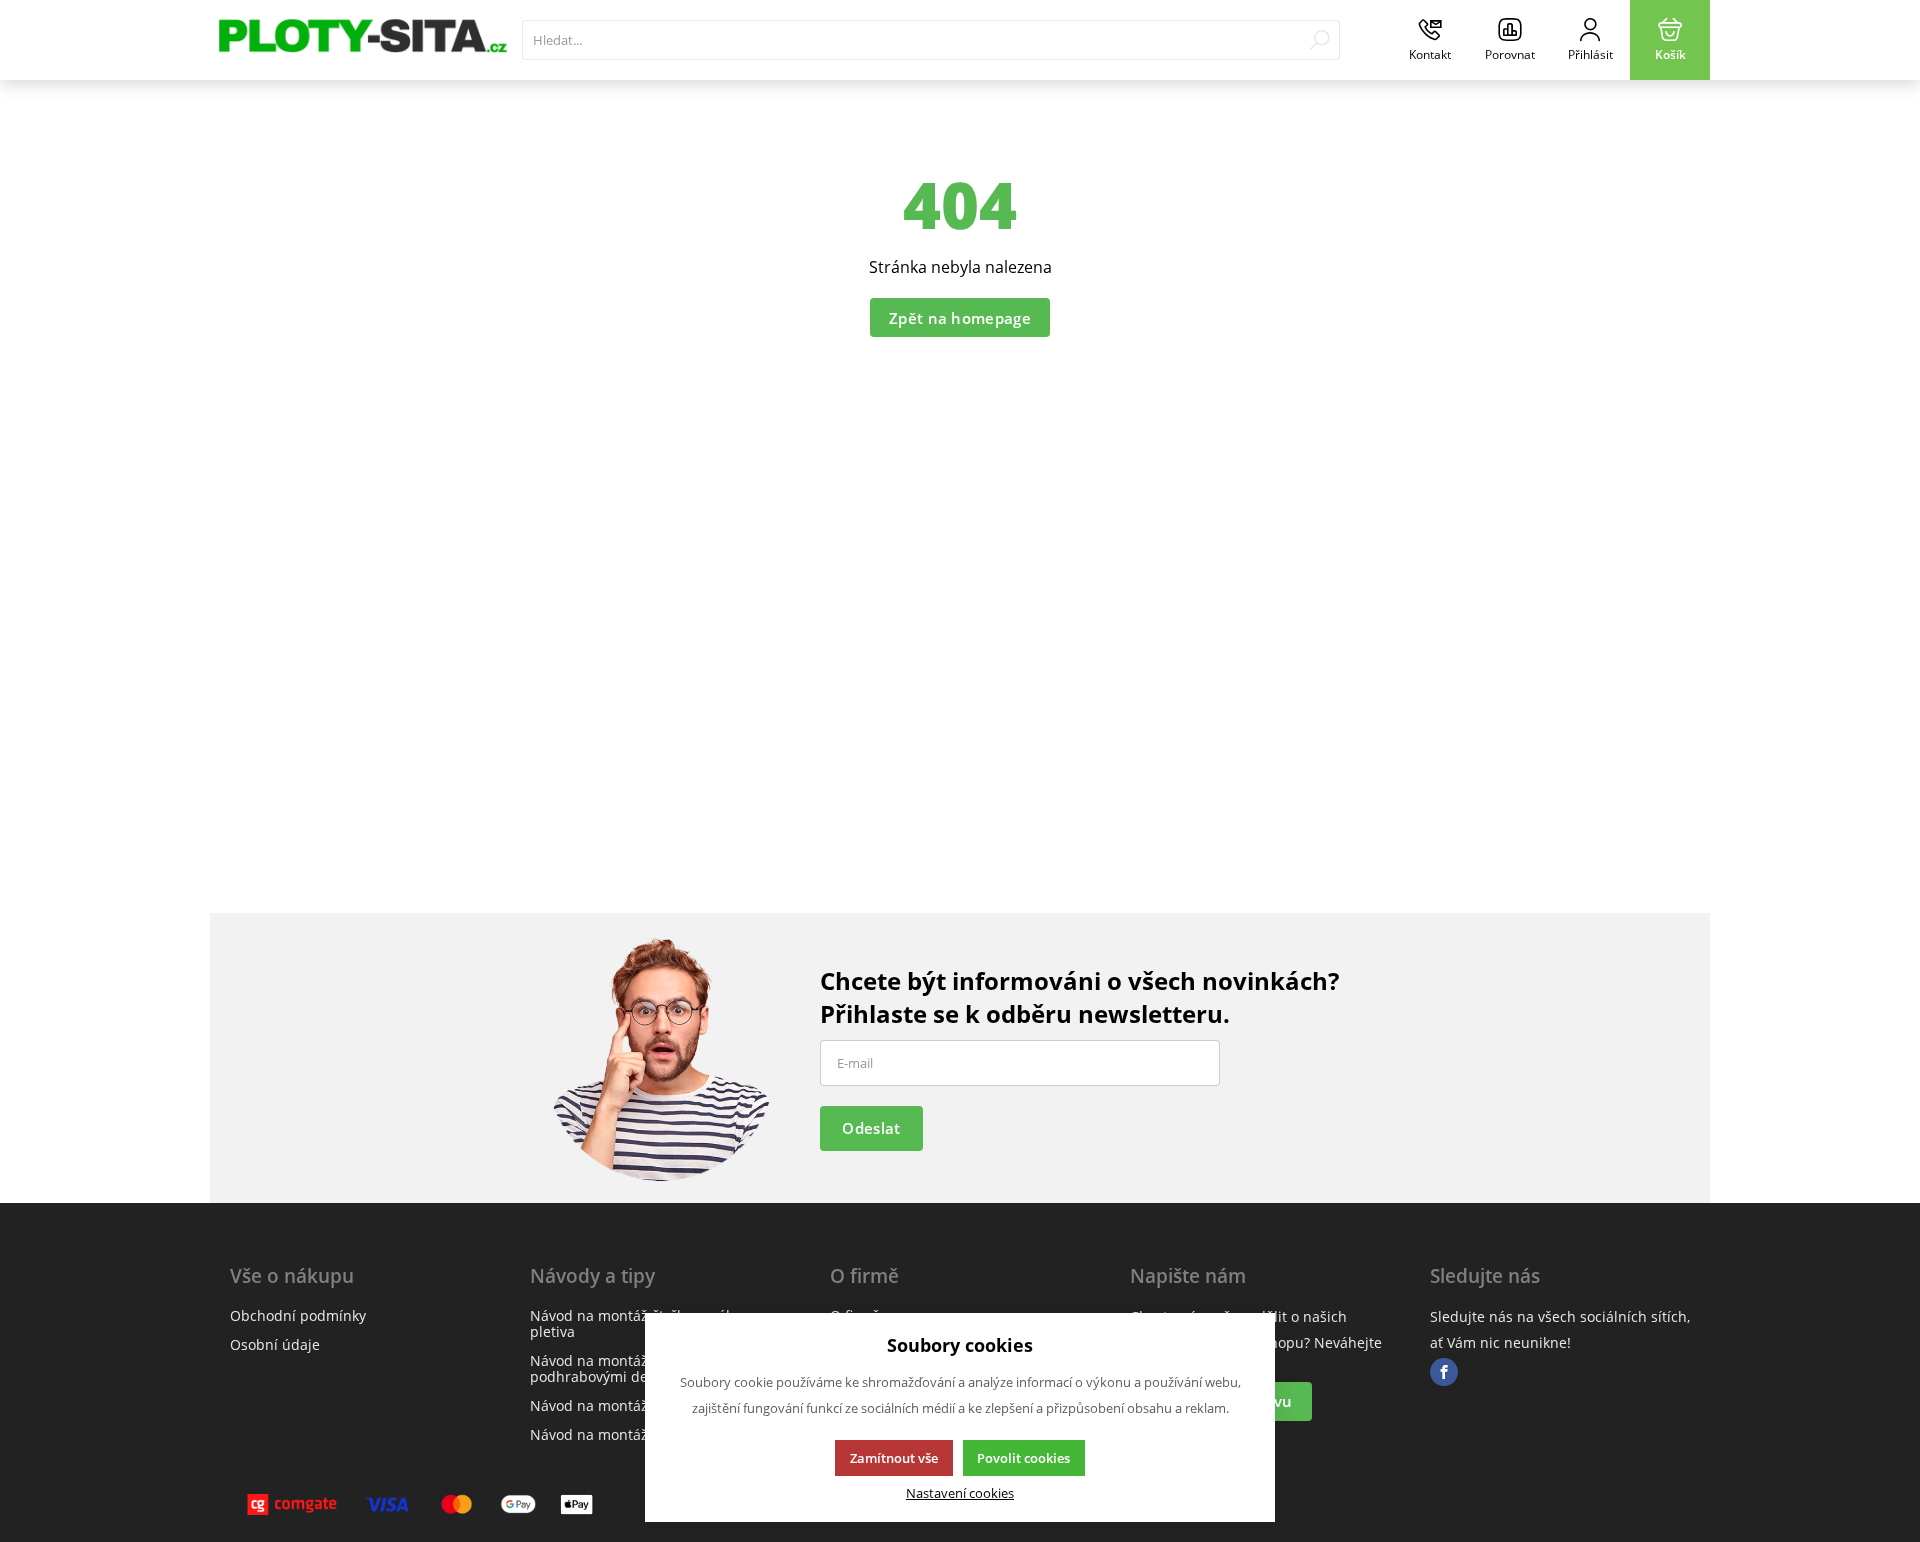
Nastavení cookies (960, 1493)
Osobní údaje (275, 1344)
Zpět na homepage (960, 318)
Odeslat (871, 1128)
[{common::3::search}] (1319, 40)
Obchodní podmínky (298, 1315)
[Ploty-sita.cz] (361, 40)
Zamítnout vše (894, 1458)
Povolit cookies (1023, 1458)
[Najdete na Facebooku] (1444, 1372)
